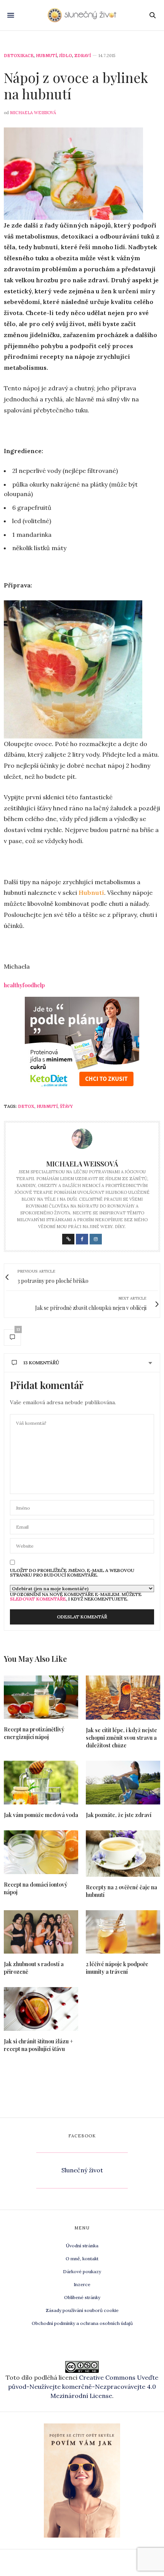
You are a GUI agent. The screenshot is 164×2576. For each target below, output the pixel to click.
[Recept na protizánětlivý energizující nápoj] (41, 1697)
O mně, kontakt (82, 2259)
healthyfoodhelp (24, 985)
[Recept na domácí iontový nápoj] (41, 1852)
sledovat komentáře (38, 1599)
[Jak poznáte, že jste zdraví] (123, 1783)
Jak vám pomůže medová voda (41, 1815)
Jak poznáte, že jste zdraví (119, 1815)
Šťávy (66, 1106)
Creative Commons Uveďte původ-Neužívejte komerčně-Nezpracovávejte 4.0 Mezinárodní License (83, 2387)
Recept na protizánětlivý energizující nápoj (34, 1733)
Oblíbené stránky (82, 2297)
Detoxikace (19, 56)
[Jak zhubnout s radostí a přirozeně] (41, 1932)
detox (26, 1106)
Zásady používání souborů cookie (82, 2310)
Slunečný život (82, 2170)
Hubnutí (46, 56)
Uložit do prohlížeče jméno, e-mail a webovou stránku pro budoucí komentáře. (72, 1573)
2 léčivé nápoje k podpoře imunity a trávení (117, 1968)
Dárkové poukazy (82, 2271)
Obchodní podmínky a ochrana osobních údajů (82, 2323)
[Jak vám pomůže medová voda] (41, 1783)
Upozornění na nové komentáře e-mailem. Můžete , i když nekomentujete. (76, 1596)
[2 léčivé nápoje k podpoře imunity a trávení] (123, 1932)
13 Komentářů (41, 1363)
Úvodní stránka (82, 2246)
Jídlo (66, 56)
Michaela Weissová (33, 113)
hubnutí (47, 1106)
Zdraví (83, 56)
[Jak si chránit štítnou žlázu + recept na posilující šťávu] (41, 2009)
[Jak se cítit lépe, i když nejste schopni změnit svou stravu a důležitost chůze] (123, 1698)
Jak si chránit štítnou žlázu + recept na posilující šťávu (39, 2045)
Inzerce (82, 2284)
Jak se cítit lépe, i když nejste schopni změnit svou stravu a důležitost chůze (121, 1738)
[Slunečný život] (82, 15)
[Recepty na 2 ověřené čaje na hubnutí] (123, 1854)
